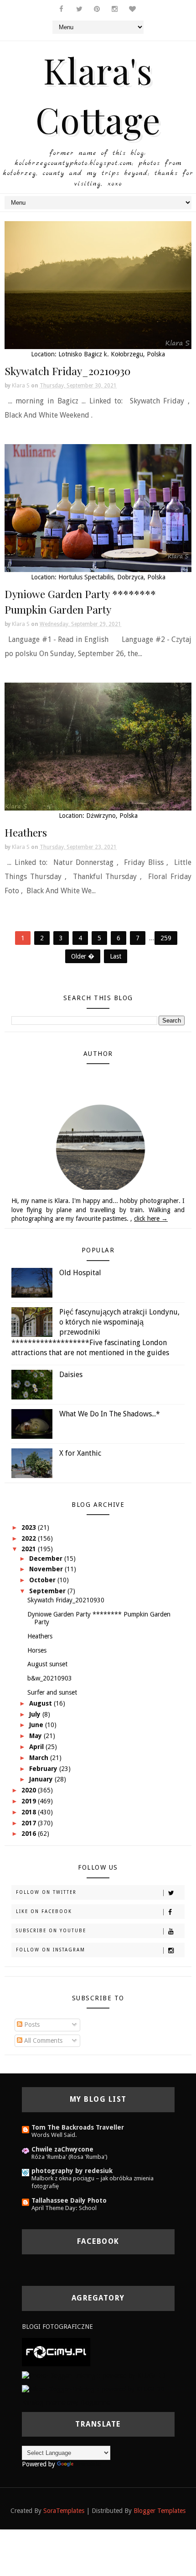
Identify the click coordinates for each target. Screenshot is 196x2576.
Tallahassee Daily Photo (69, 2200)
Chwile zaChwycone (62, 2149)
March (40, 1758)
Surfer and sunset (52, 1692)
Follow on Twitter (46, 1892)
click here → (151, 1219)
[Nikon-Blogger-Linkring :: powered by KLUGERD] (93, 2389)
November (47, 1569)
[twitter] (79, 9)
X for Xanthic (80, 1453)
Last (116, 956)
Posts (31, 2025)
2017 (30, 1823)
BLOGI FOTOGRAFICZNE (57, 2327)
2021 (30, 1549)
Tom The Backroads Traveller (78, 2127)
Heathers (26, 832)
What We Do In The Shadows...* (110, 1414)
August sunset (47, 1664)
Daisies (71, 1375)
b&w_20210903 (50, 1678)
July (36, 1714)
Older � (83, 956)
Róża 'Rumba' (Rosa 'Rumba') (70, 2157)
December (47, 1558)
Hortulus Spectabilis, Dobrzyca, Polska (112, 577)
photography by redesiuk (72, 2171)
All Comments (42, 2041)
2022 (30, 1538)
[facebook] (62, 9)
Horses (37, 1650)
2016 (30, 1834)
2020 (30, 1790)
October (43, 1580)
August (41, 1703)
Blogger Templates (160, 2511)
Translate (88, 2464)
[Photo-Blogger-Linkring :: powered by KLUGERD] (94, 2375)
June (37, 1725)
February (44, 1769)
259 (166, 938)
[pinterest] (97, 9)
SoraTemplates (64, 2511)
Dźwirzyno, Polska (112, 816)
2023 (30, 1527)
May (36, 1736)
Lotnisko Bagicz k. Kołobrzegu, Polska (112, 354)
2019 (30, 1801)
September (48, 1591)
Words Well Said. (54, 2135)
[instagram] (115, 9)
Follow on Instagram (51, 1950)
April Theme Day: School (64, 2208)
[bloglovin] (133, 9)
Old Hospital (80, 1273)
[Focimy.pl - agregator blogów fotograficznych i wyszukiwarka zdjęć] (56, 2352)
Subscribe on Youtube (51, 1931)
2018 (30, 1812)
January (42, 1779)
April (37, 1747)
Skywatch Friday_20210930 (67, 371)
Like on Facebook (44, 1911)
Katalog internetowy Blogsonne (66, 2402)
